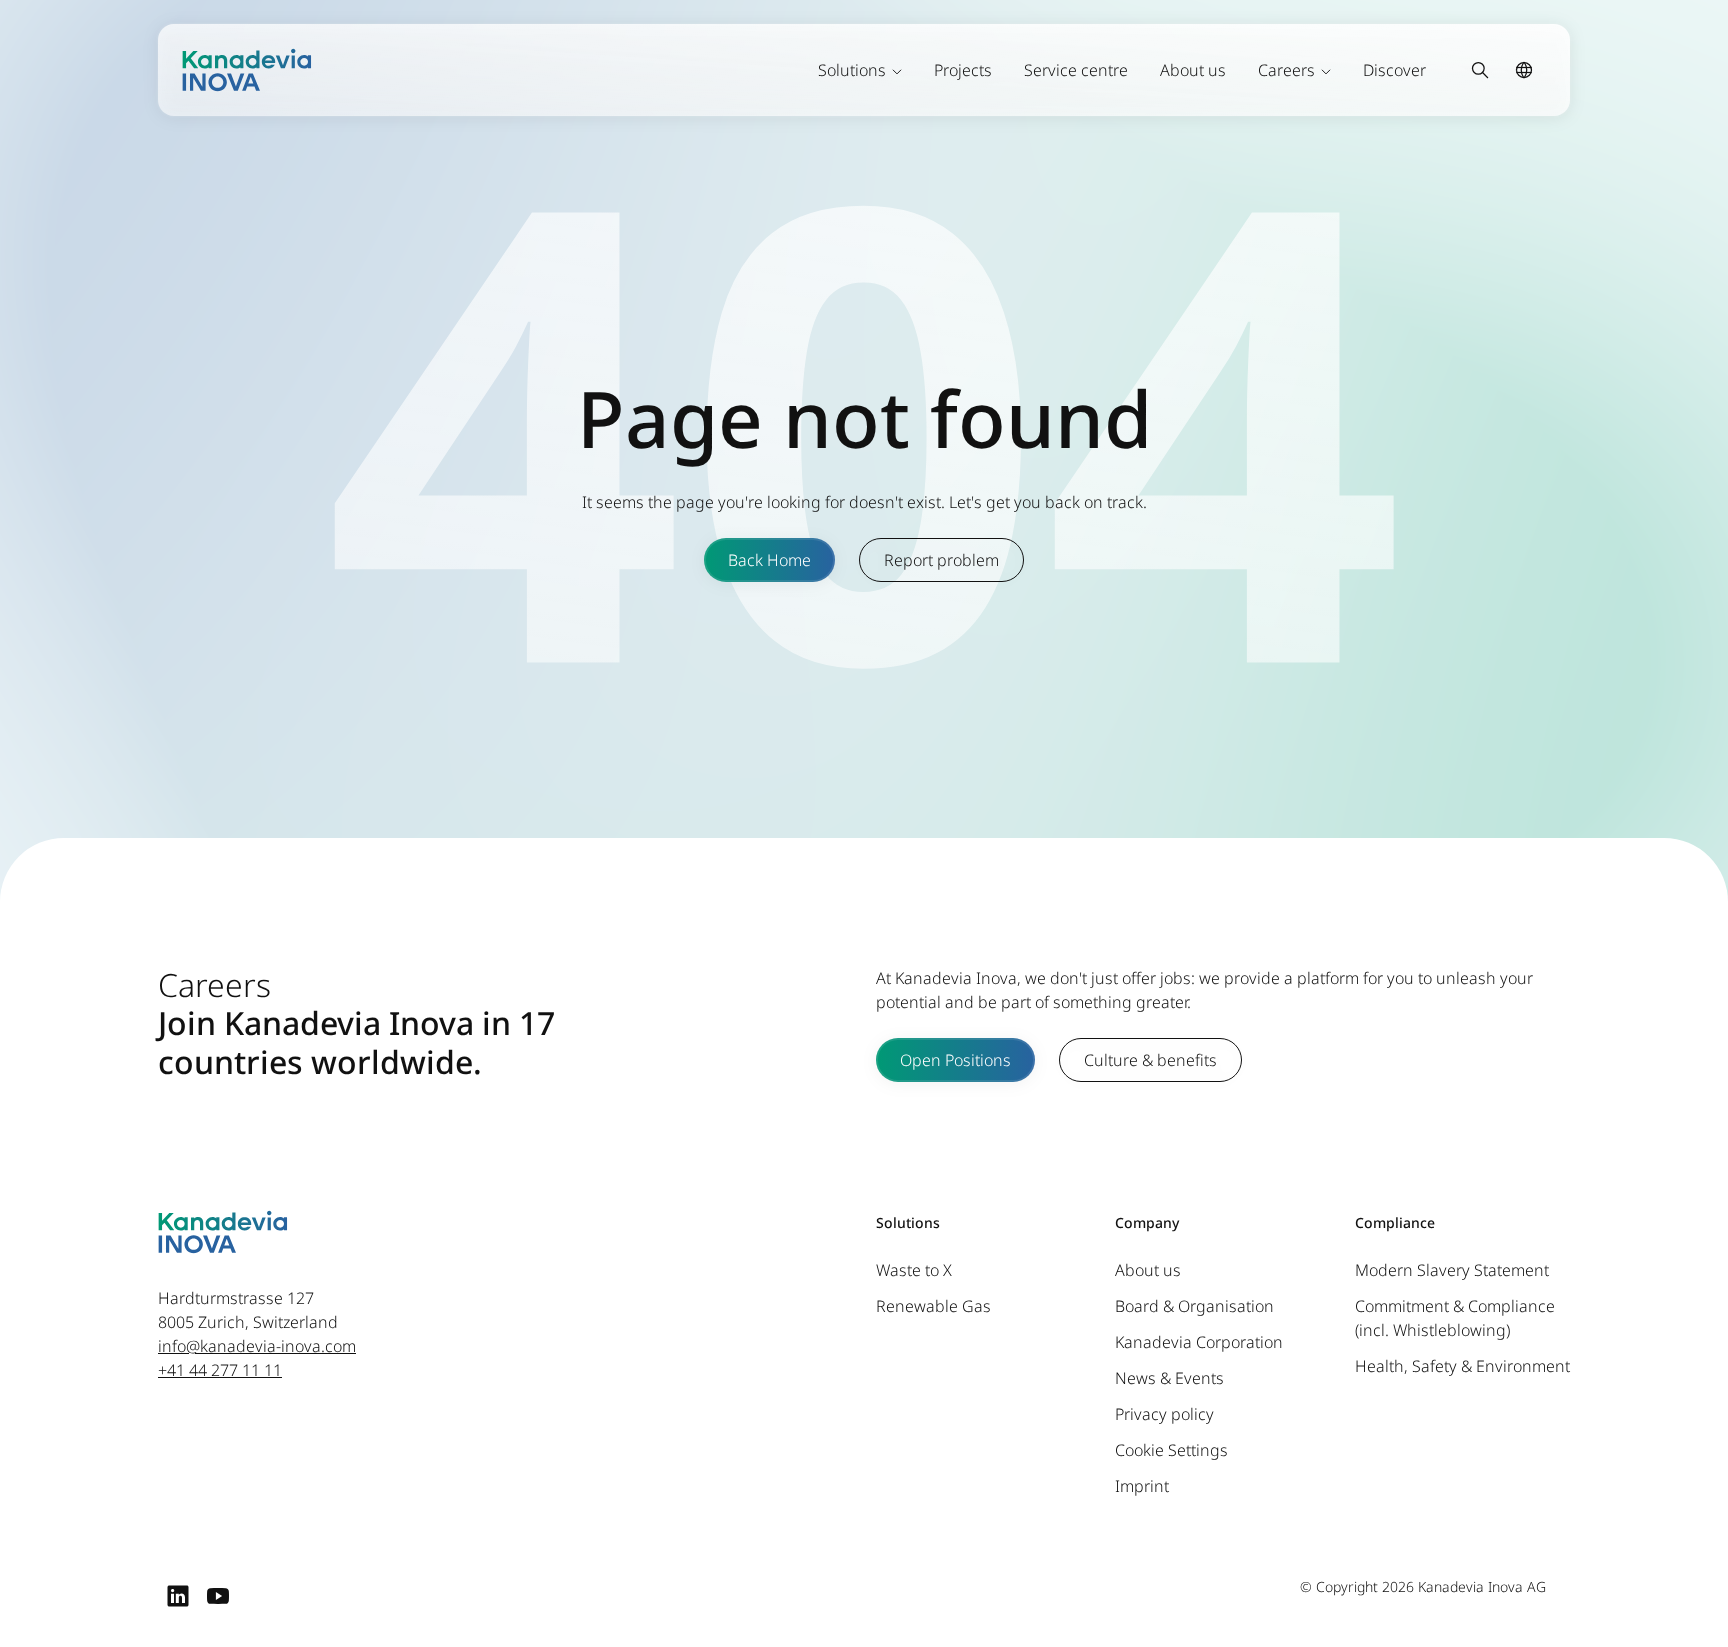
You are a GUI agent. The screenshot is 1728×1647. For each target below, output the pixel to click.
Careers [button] (1286, 70)
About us (1193, 70)
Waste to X (914, 1270)
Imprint (1142, 1486)
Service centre (1076, 70)
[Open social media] (178, 1595)
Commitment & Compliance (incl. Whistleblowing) (1455, 1318)
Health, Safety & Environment (1462, 1366)
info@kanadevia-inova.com (257, 1346)
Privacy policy (1164, 1414)
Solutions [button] (852, 70)
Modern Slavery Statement (1452, 1270)
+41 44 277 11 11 (220, 1370)
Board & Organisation (1194, 1306)
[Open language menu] (1524, 70)
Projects (963, 70)
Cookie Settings (1171, 1450)
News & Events (1169, 1378)
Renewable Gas (933, 1306)
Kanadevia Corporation (1199, 1342)
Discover (1394, 70)
